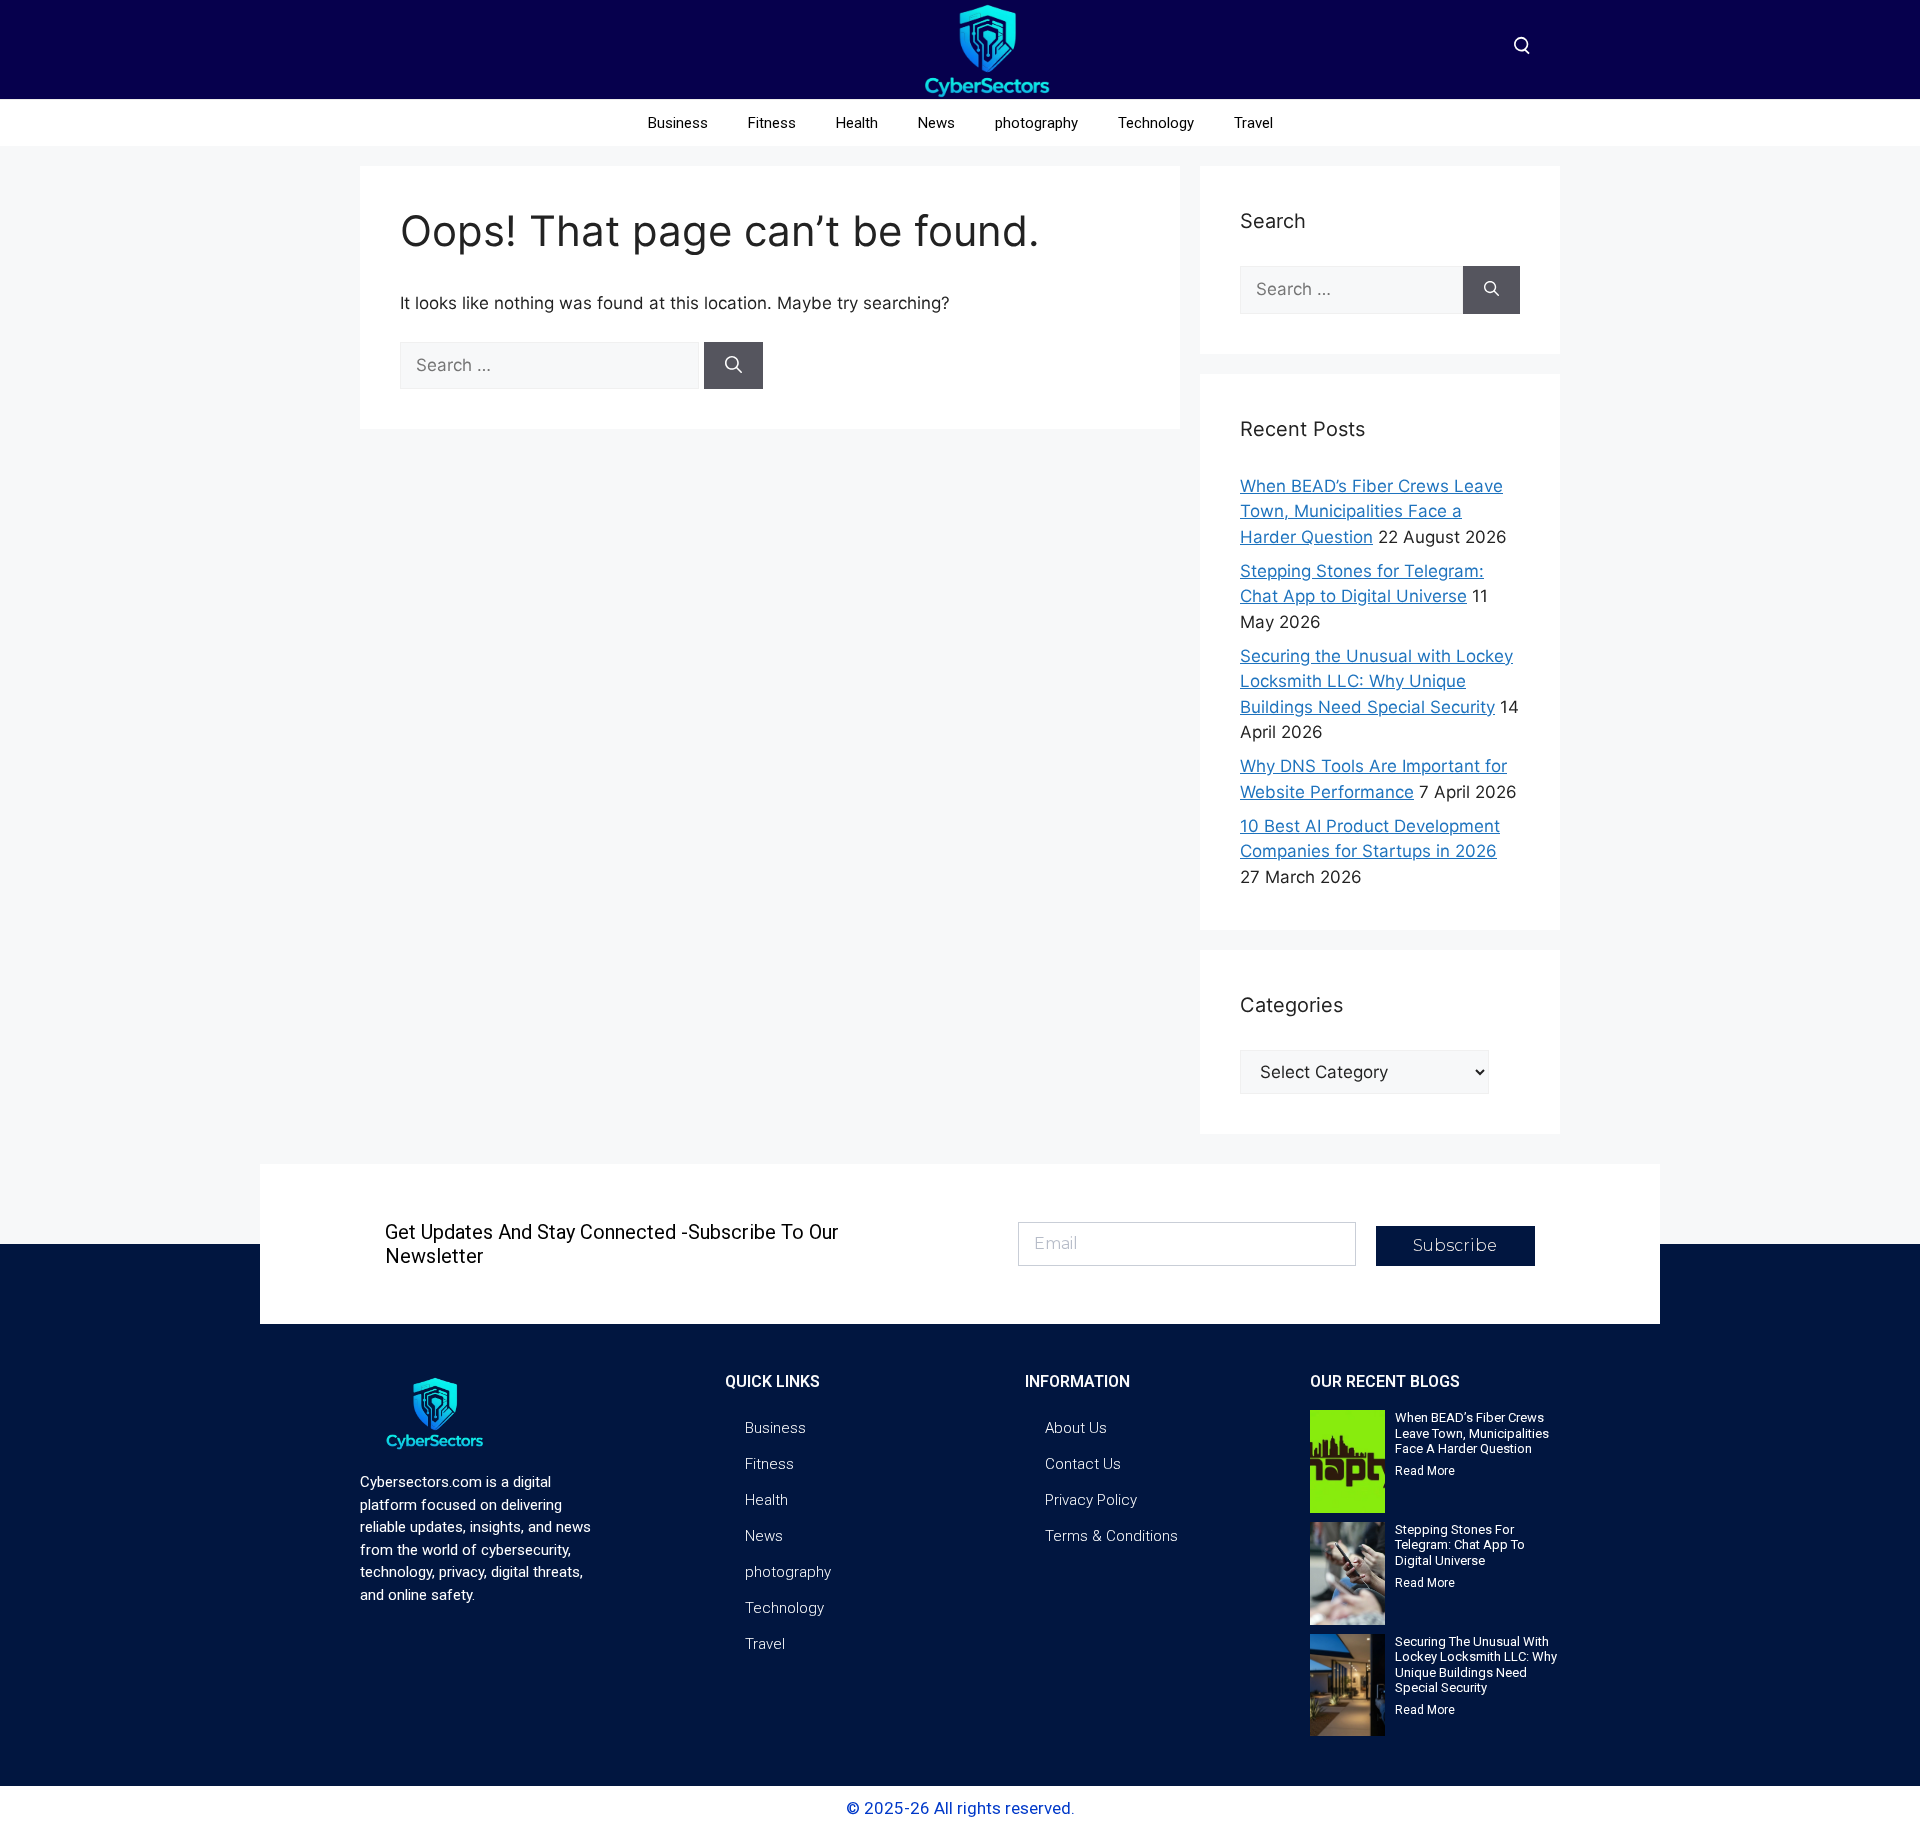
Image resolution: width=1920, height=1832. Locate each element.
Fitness (772, 123)
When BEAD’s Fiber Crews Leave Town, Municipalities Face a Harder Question (1371, 511)
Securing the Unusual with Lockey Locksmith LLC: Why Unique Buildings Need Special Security (1376, 681)
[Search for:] (552, 365)
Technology (1156, 123)
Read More (1425, 1471)
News (936, 123)
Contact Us (1083, 1464)
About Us (1076, 1428)
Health (857, 123)
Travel (1253, 123)
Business (678, 123)
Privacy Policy (1091, 1500)
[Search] (733, 366)
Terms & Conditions (1111, 1536)
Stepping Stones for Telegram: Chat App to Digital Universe (1460, 1545)
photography (1036, 123)
